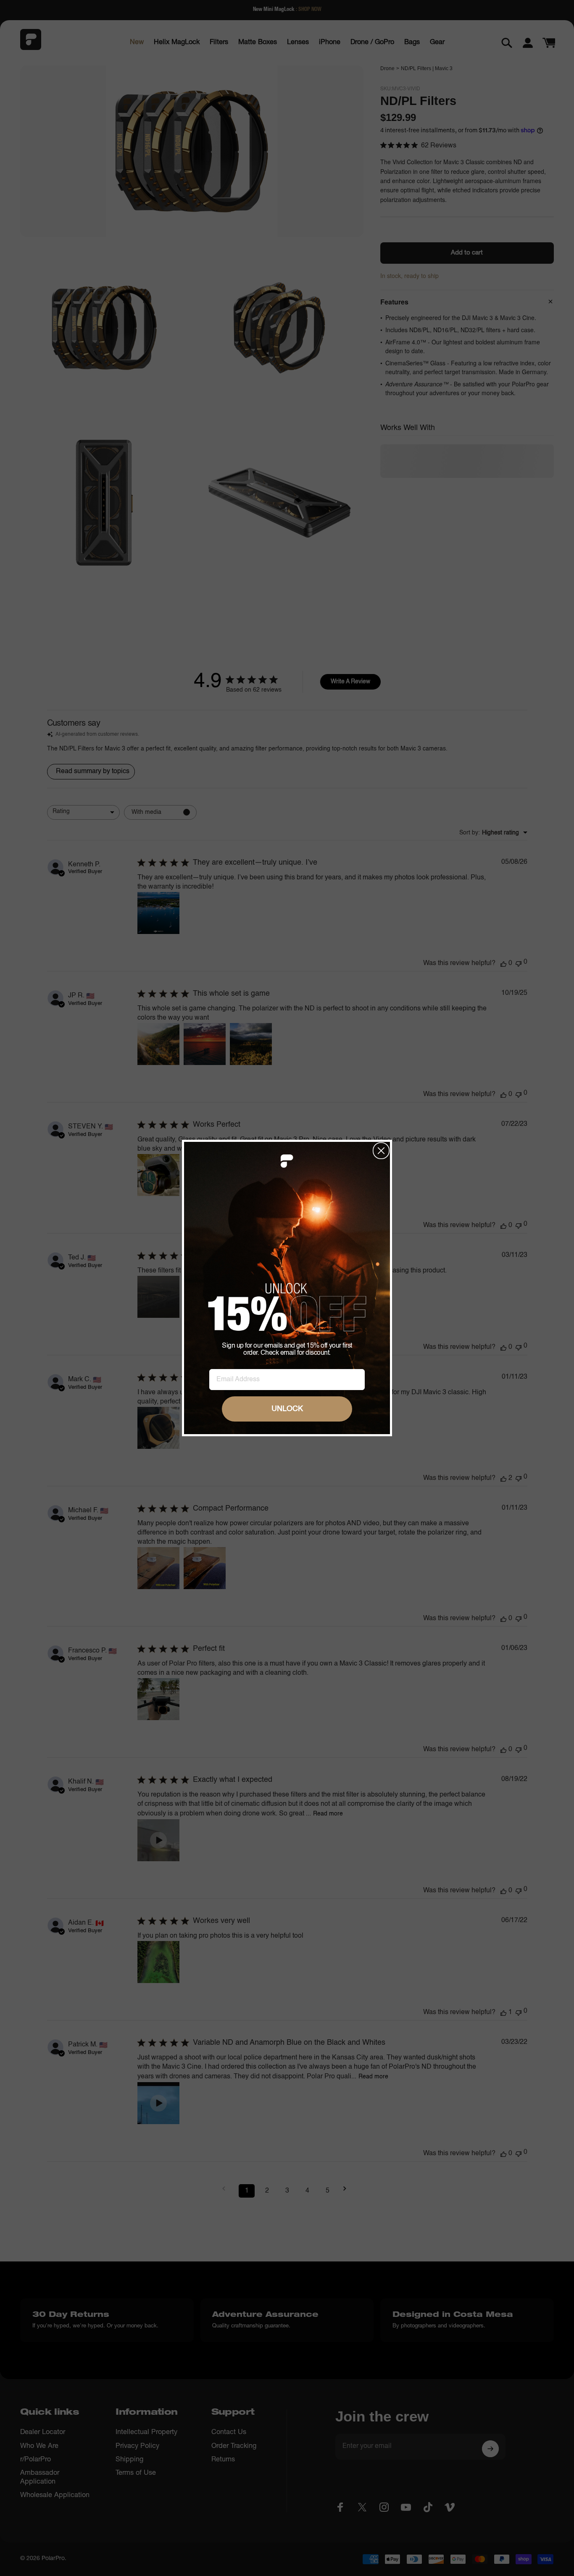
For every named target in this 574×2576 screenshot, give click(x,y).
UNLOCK (287, 1409)
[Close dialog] (381, 1151)
